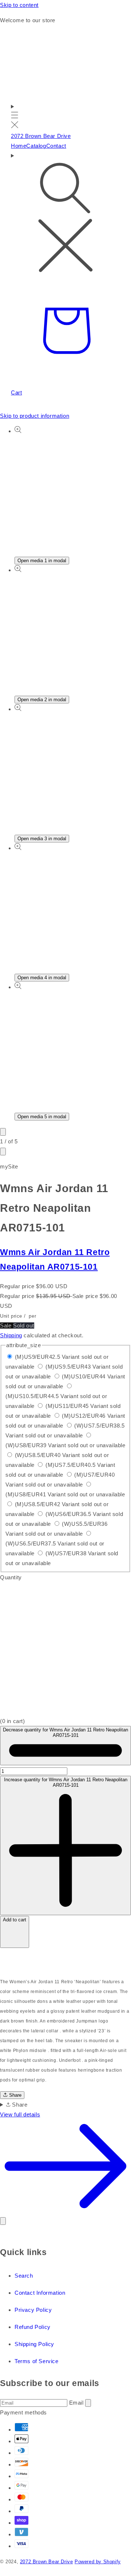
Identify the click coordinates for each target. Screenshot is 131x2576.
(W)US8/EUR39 (65, 1445)
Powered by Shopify (98, 2562)
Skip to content (19, 5)
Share (15, 2095)
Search (24, 2276)
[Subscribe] (88, 2403)
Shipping (11, 1335)
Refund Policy (33, 2327)
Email (77, 2403)
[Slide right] (3, 1152)
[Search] (65, 213)
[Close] (3, 2221)
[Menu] (15, 116)
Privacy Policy (33, 2310)
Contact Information (40, 2293)
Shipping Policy (34, 2344)
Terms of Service (37, 2361)
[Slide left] (3, 1132)
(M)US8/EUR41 (65, 1494)
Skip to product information (35, 416)
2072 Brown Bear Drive (47, 2562)
